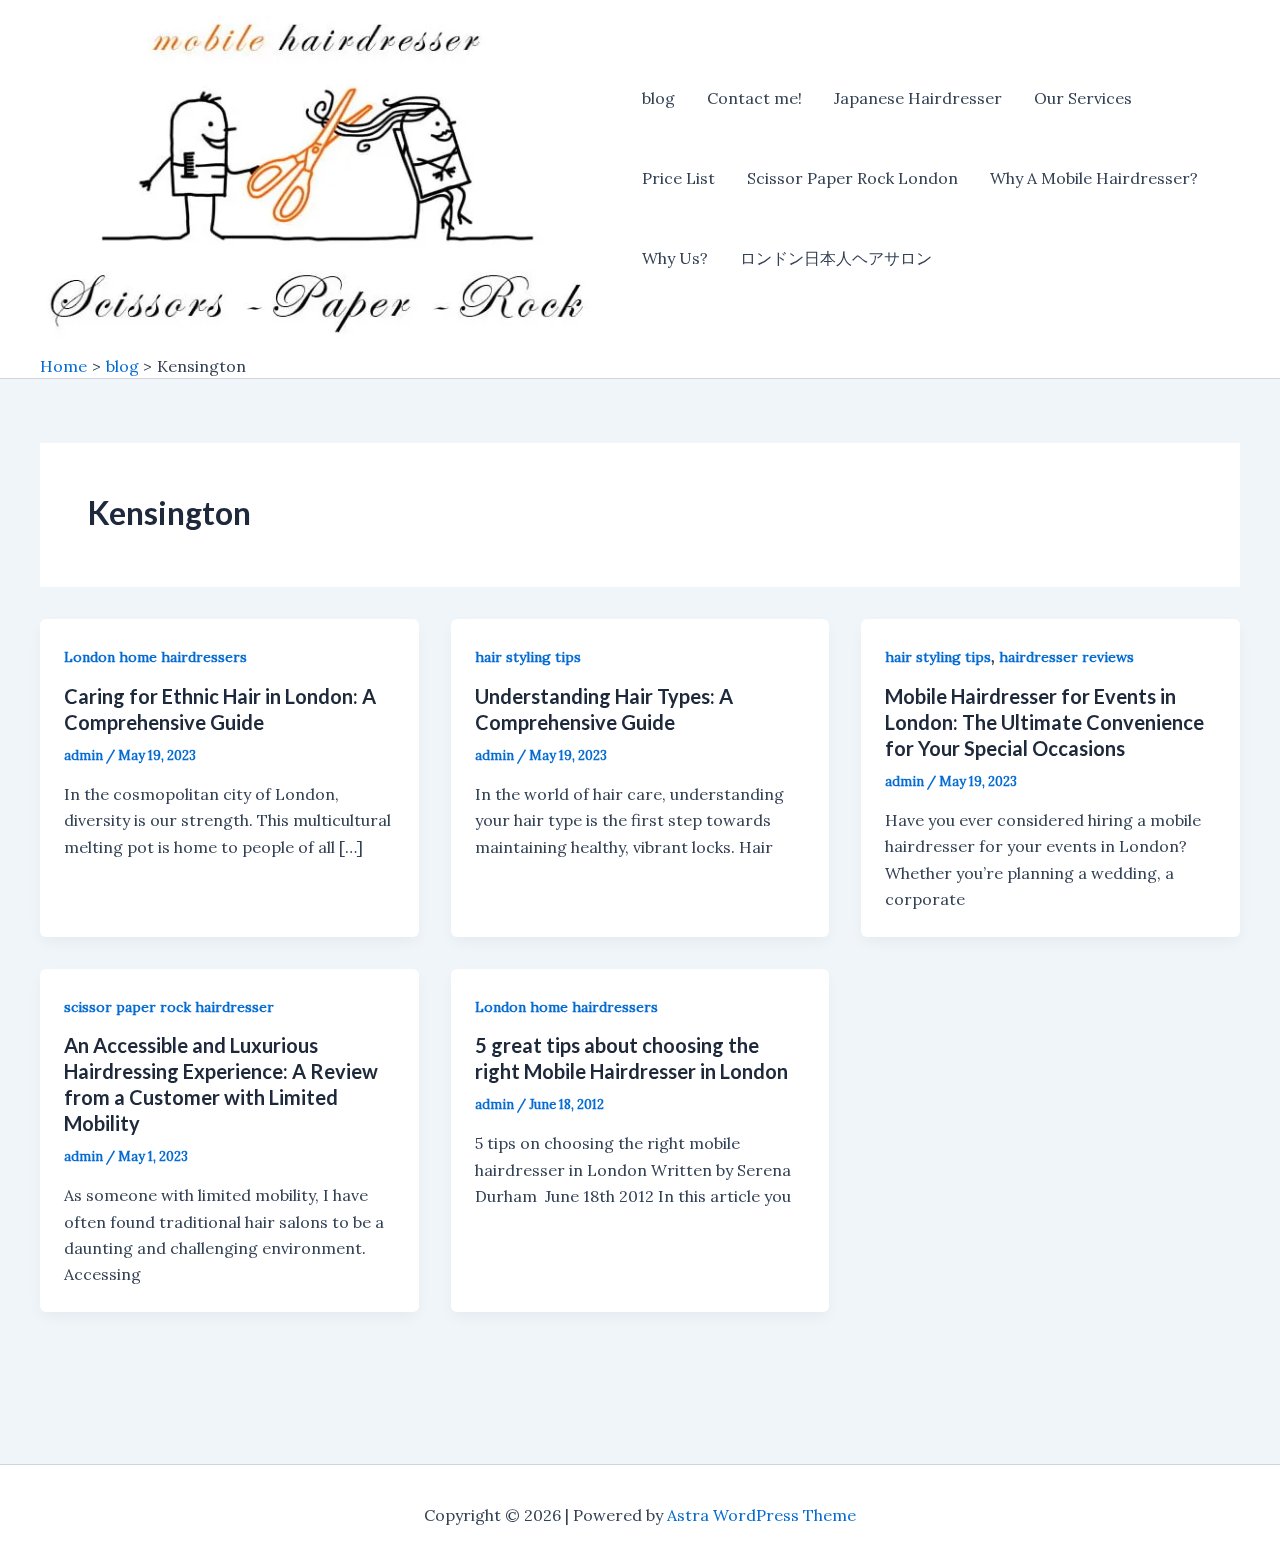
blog (658, 98)
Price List (678, 178)
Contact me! (754, 98)
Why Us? (675, 258)
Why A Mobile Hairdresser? (1094, 178)
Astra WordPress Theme (761, 1515)
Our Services (1083, 98)
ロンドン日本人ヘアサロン (836, 258)
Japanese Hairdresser (918, 98)
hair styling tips (528, 657)
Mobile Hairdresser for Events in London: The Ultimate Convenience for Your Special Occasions (1044, 722)
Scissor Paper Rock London (852, 178)
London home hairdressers (155, 657)
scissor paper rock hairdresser (169, 1007)
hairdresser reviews (1066, 657)
